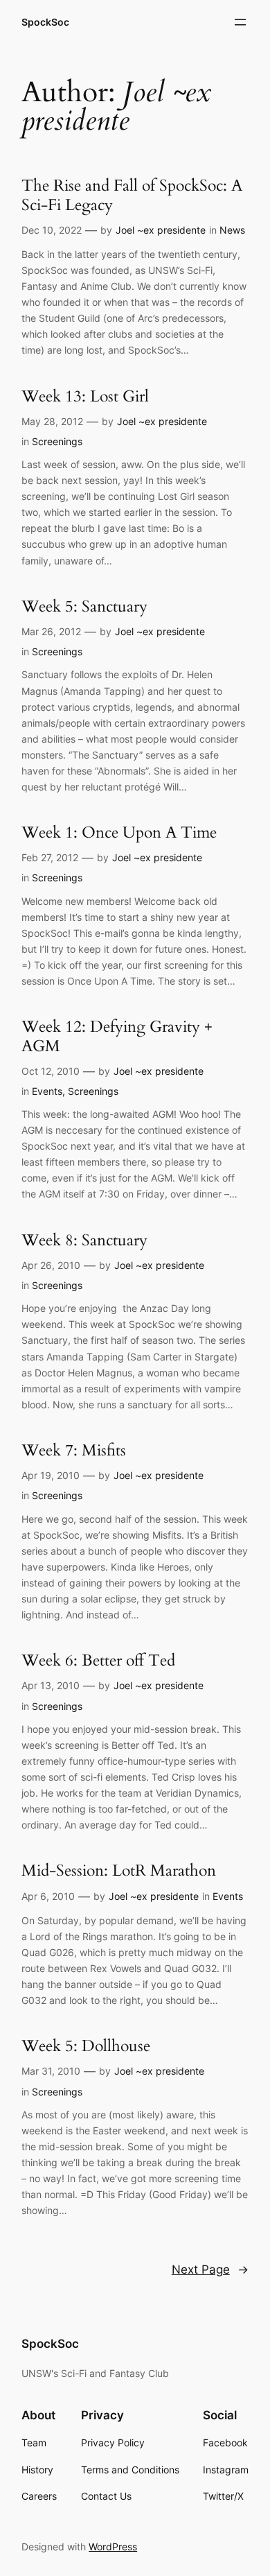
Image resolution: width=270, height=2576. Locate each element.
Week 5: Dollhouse (86, 2046)
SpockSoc (45, 22)
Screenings (57, 441)
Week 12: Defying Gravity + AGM (117, 1036)
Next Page (210, 2270)
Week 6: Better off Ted (98, 1660)
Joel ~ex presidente (161, 230)
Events (47, 1091)
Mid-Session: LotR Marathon (119, 1870)
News (232, 230)
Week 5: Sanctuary (84, 606)
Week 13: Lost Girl (85, 396)
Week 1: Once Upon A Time (119, 832)
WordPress (113, 2547)
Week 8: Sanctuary (84, 1240)
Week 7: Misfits (74, 1450)
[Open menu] (240, 22)
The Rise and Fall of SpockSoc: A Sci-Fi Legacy (132, 195)
